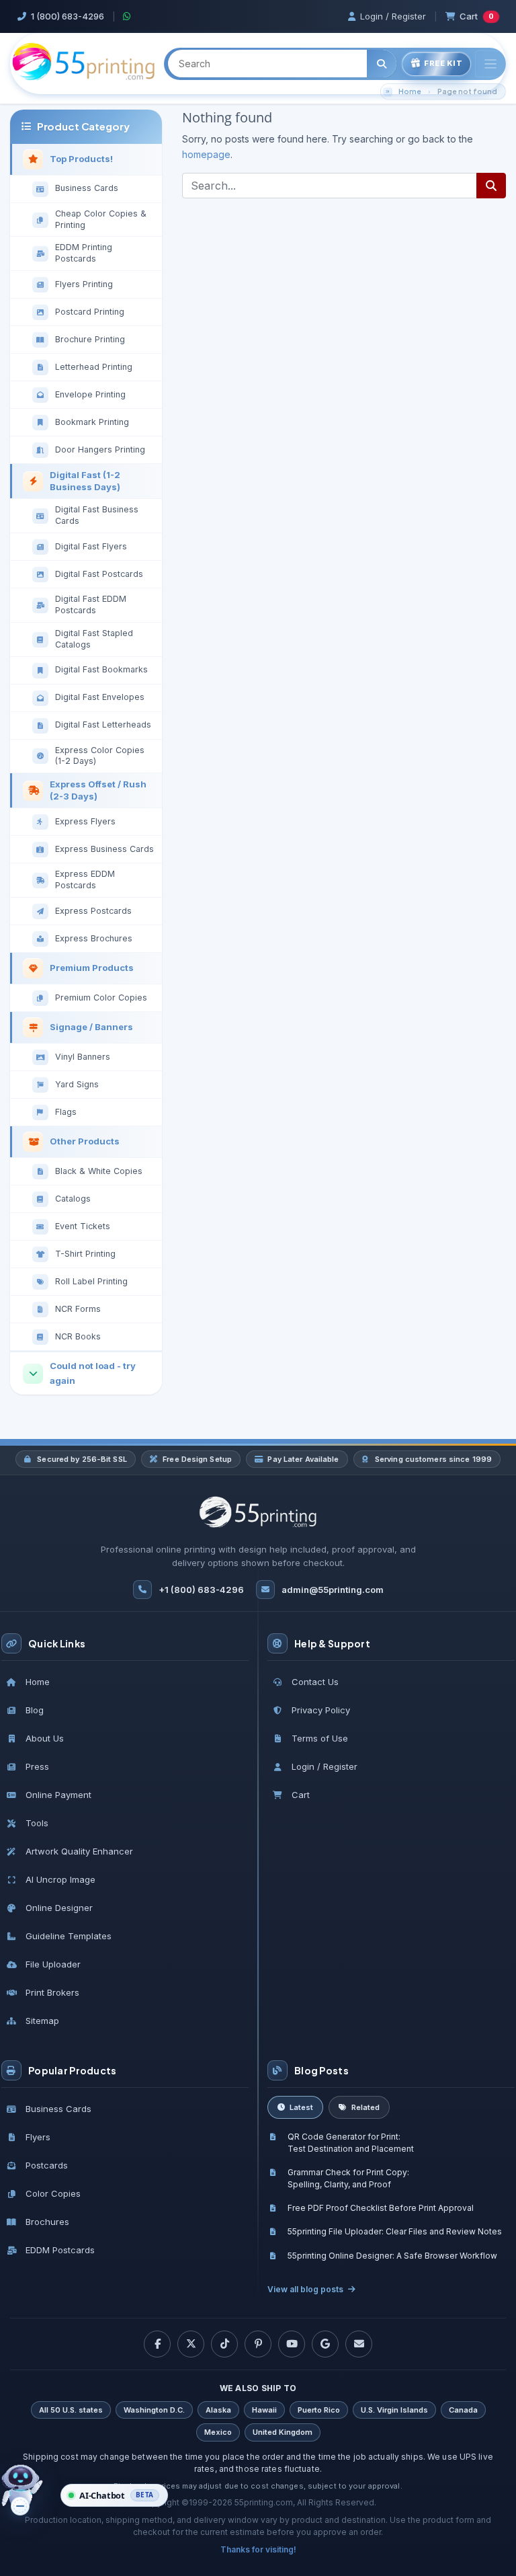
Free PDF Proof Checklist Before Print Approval (381, 2208)
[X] (191, 2344)
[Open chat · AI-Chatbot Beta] (31, 2491)
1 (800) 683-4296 (68, 16)
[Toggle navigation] (490, 64)
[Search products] (382, 64)
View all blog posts (305, 2289)
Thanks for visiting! (258, 2549)
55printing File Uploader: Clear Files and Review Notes (395, 2231)
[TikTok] (224, 2344)
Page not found (467, 91)
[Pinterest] (258, 2344)
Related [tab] (365, 2107)
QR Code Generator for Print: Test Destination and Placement (351, 2142)
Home (410, 91)
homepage (206, 154)
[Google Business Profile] (325, 2344)
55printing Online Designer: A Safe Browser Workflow (392, 2256)
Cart (477, 16)
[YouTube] (292, 2344)
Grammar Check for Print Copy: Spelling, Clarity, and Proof (348, 2178)
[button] (114, 2495)
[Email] (359, 2344)
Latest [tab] (301, 2107)
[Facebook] (157, 2344)
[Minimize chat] (20, 2506)
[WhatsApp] (127, 16)
